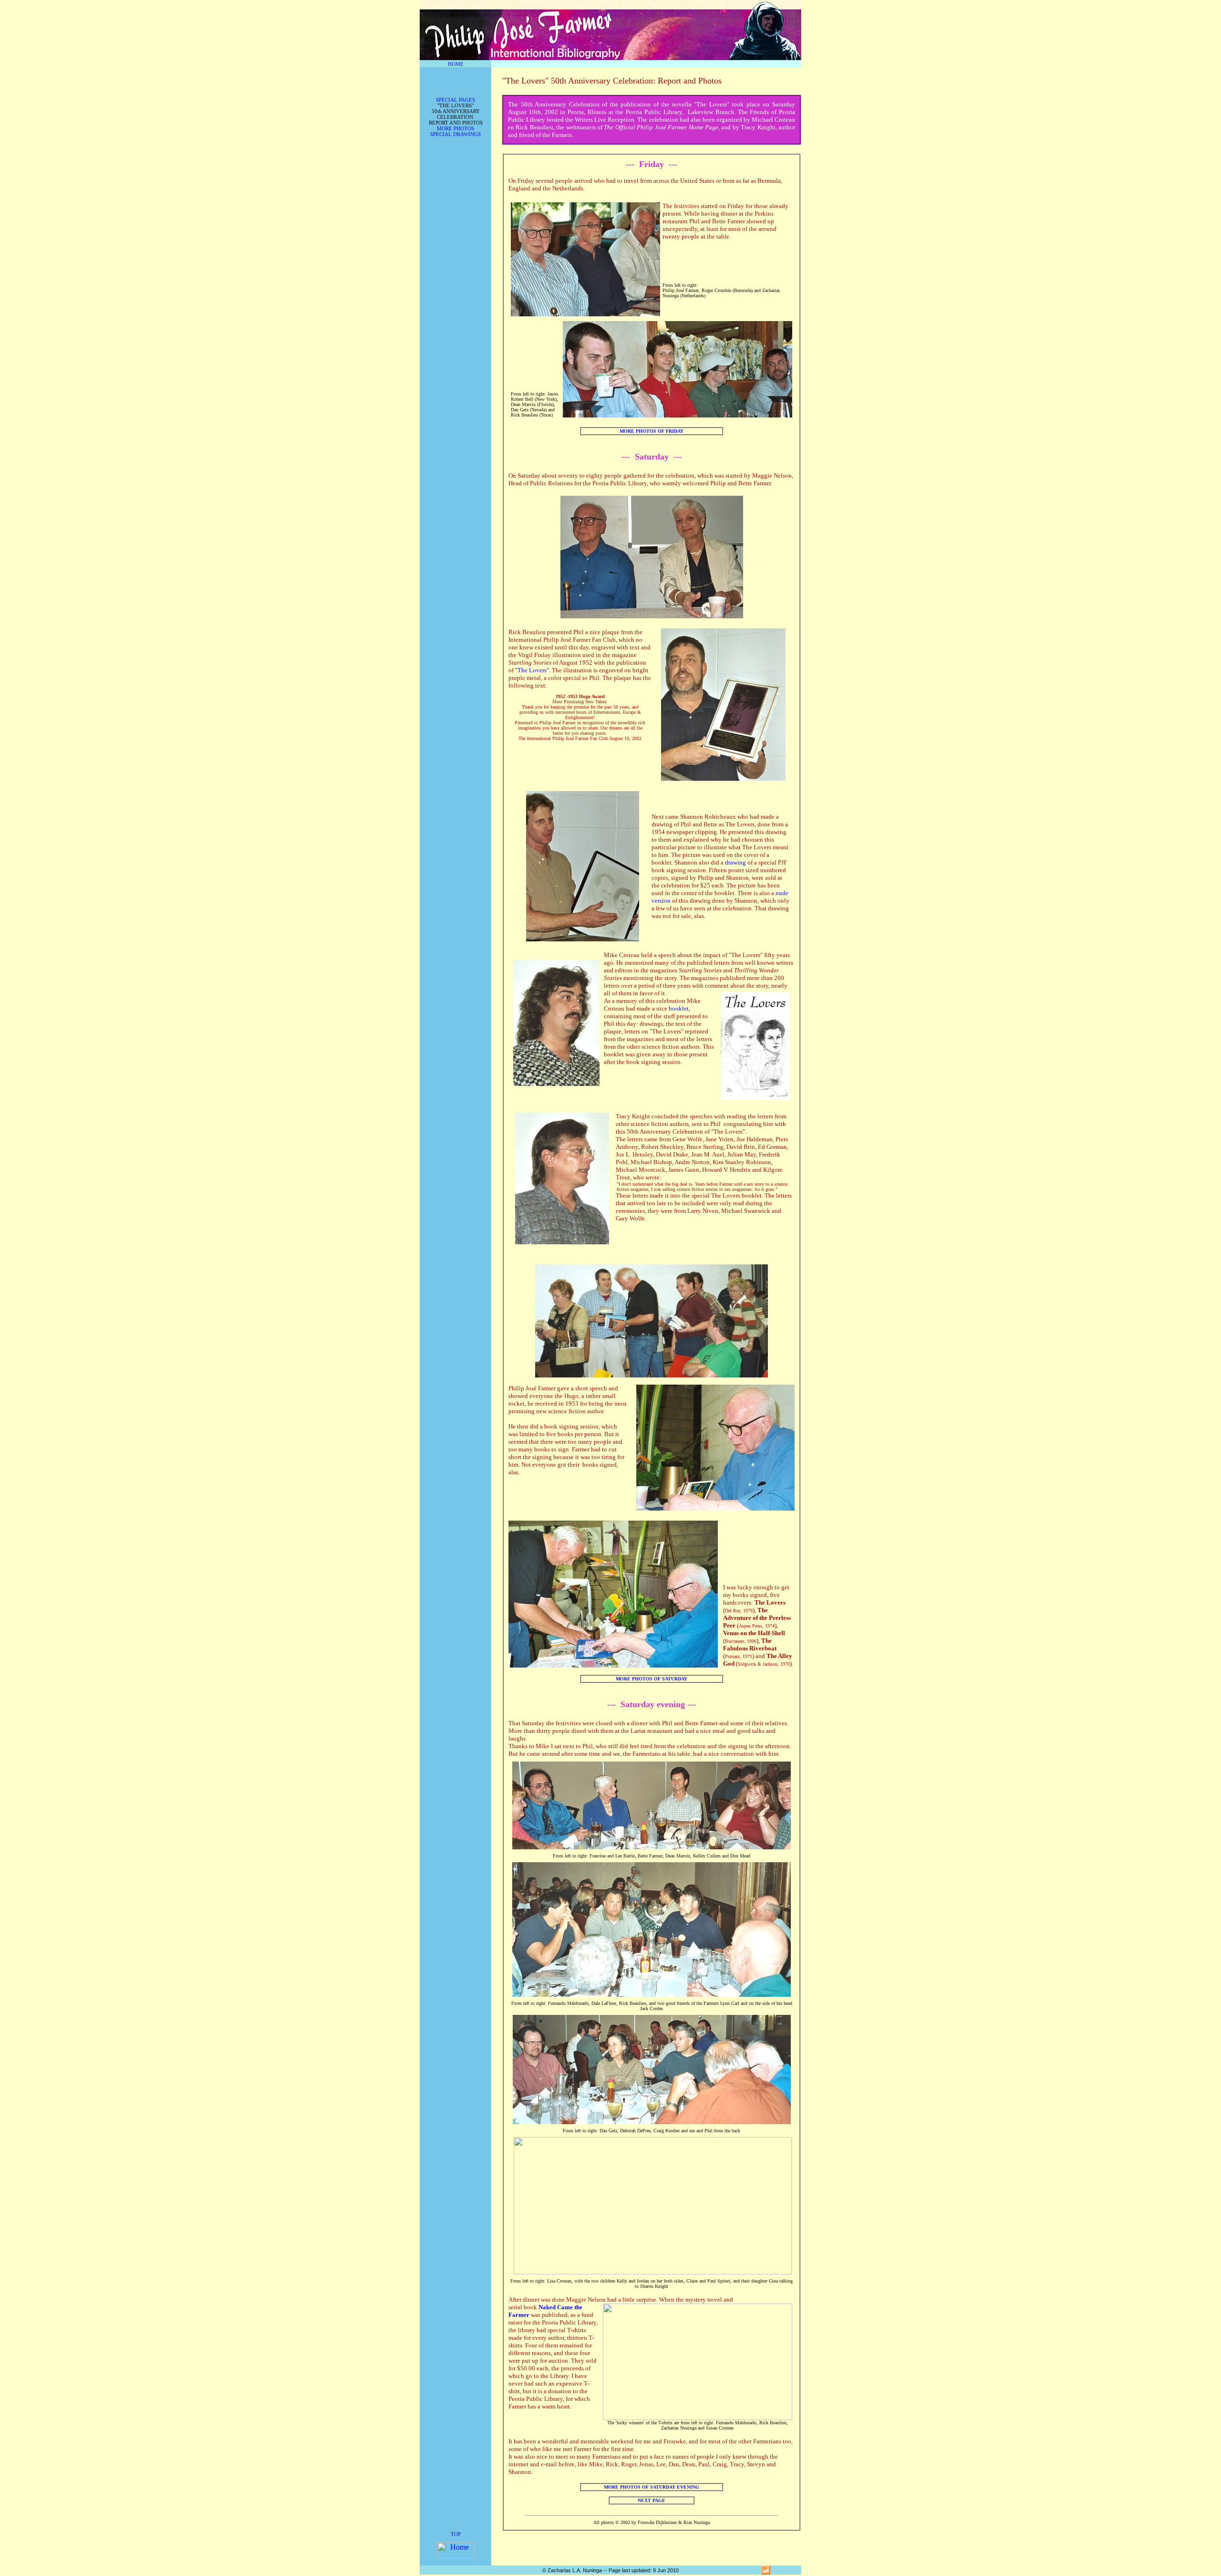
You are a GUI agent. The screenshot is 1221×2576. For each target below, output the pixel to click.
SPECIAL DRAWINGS (455, 134)
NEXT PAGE (652, 2500)
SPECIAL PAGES (455, 100)
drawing (735, 862)
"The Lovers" (532, 670)
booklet (679, 1008)
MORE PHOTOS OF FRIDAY (652, 431)
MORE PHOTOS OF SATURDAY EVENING (652, 2487)
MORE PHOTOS (455, 128)
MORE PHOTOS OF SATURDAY (652, 1679)
